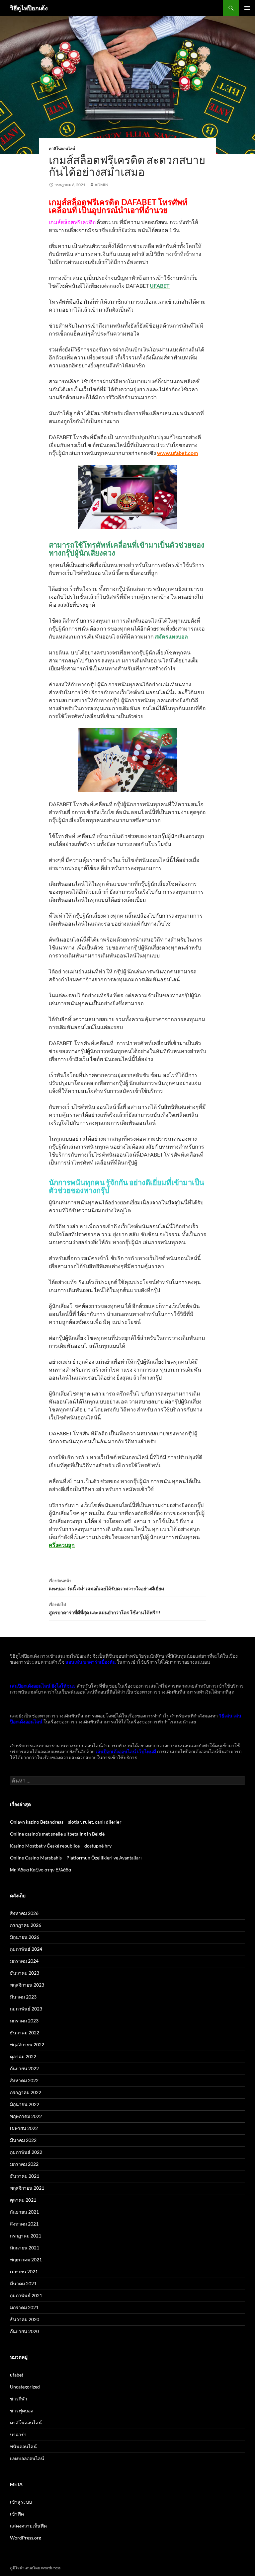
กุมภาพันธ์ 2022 (26, 2152)
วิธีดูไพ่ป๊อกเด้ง (29, 8)
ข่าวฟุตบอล (22, 2411)
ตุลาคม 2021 (23, 2200)
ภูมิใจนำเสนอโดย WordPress (35, 2568)
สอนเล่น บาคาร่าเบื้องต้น (91, 1662)
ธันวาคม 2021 (25, 2176)
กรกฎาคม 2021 (26, 2236)
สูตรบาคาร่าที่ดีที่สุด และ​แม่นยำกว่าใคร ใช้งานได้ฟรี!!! (105, 1609)
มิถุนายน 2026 (25, 1937)
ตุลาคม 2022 (23, 2056)
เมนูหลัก (247, 8)
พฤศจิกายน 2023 (27, 1985)
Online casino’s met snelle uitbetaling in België (57, 1834)
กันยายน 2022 (24, 2068)
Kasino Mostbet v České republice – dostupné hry (61, 1846)
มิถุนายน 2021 (25, 2248)
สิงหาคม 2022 (24, 2080)
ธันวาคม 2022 (25, 2033)
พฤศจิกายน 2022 (27, 2045)
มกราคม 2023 (24, 2021)
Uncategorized (25, 2387)
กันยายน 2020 (24, 2331)
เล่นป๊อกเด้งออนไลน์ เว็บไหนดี (126, 1751)
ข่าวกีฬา (19, 2399)
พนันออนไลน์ (23, 2446)
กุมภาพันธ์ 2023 (26, 2009)
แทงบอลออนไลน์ (27, 2458)
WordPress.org (26, 2538)
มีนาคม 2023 (23, 1997)
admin (101, 185)
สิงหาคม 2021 (24, 2224)
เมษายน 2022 (24, 2128)
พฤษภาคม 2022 (26, 2116)
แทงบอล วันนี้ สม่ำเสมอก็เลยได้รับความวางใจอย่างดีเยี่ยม (106, 1585)
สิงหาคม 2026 (24, 1913)
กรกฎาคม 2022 (26, 2092)
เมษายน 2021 (24, 2272)
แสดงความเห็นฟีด (28, 2526)
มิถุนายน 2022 (25, 2104)
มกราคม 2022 (24, 2164)
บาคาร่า (18, 2434)
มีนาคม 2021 (23, 2283)
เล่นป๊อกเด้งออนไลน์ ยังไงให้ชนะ (43, 1686)
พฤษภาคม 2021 (26, 2260)
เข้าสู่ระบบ (21, 2502)
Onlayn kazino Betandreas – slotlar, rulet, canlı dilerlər (66, 1822)
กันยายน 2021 (24, 2212)
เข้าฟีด (17, 2514)
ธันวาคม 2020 (25, 2319)
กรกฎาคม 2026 (26, 1925)
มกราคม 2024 (24, 1961)
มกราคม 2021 (24, 2307)
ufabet (17, 2375)
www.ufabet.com (177, 453)
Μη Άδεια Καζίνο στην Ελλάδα (41, 1870)
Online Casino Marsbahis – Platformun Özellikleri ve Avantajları (76, 1858)
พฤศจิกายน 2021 (27, 2188)
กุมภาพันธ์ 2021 (26, 2295)
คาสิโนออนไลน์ (62, 149)
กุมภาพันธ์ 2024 (26, 1949)
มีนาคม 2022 (23, 2140)
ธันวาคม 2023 (25, 1973)
